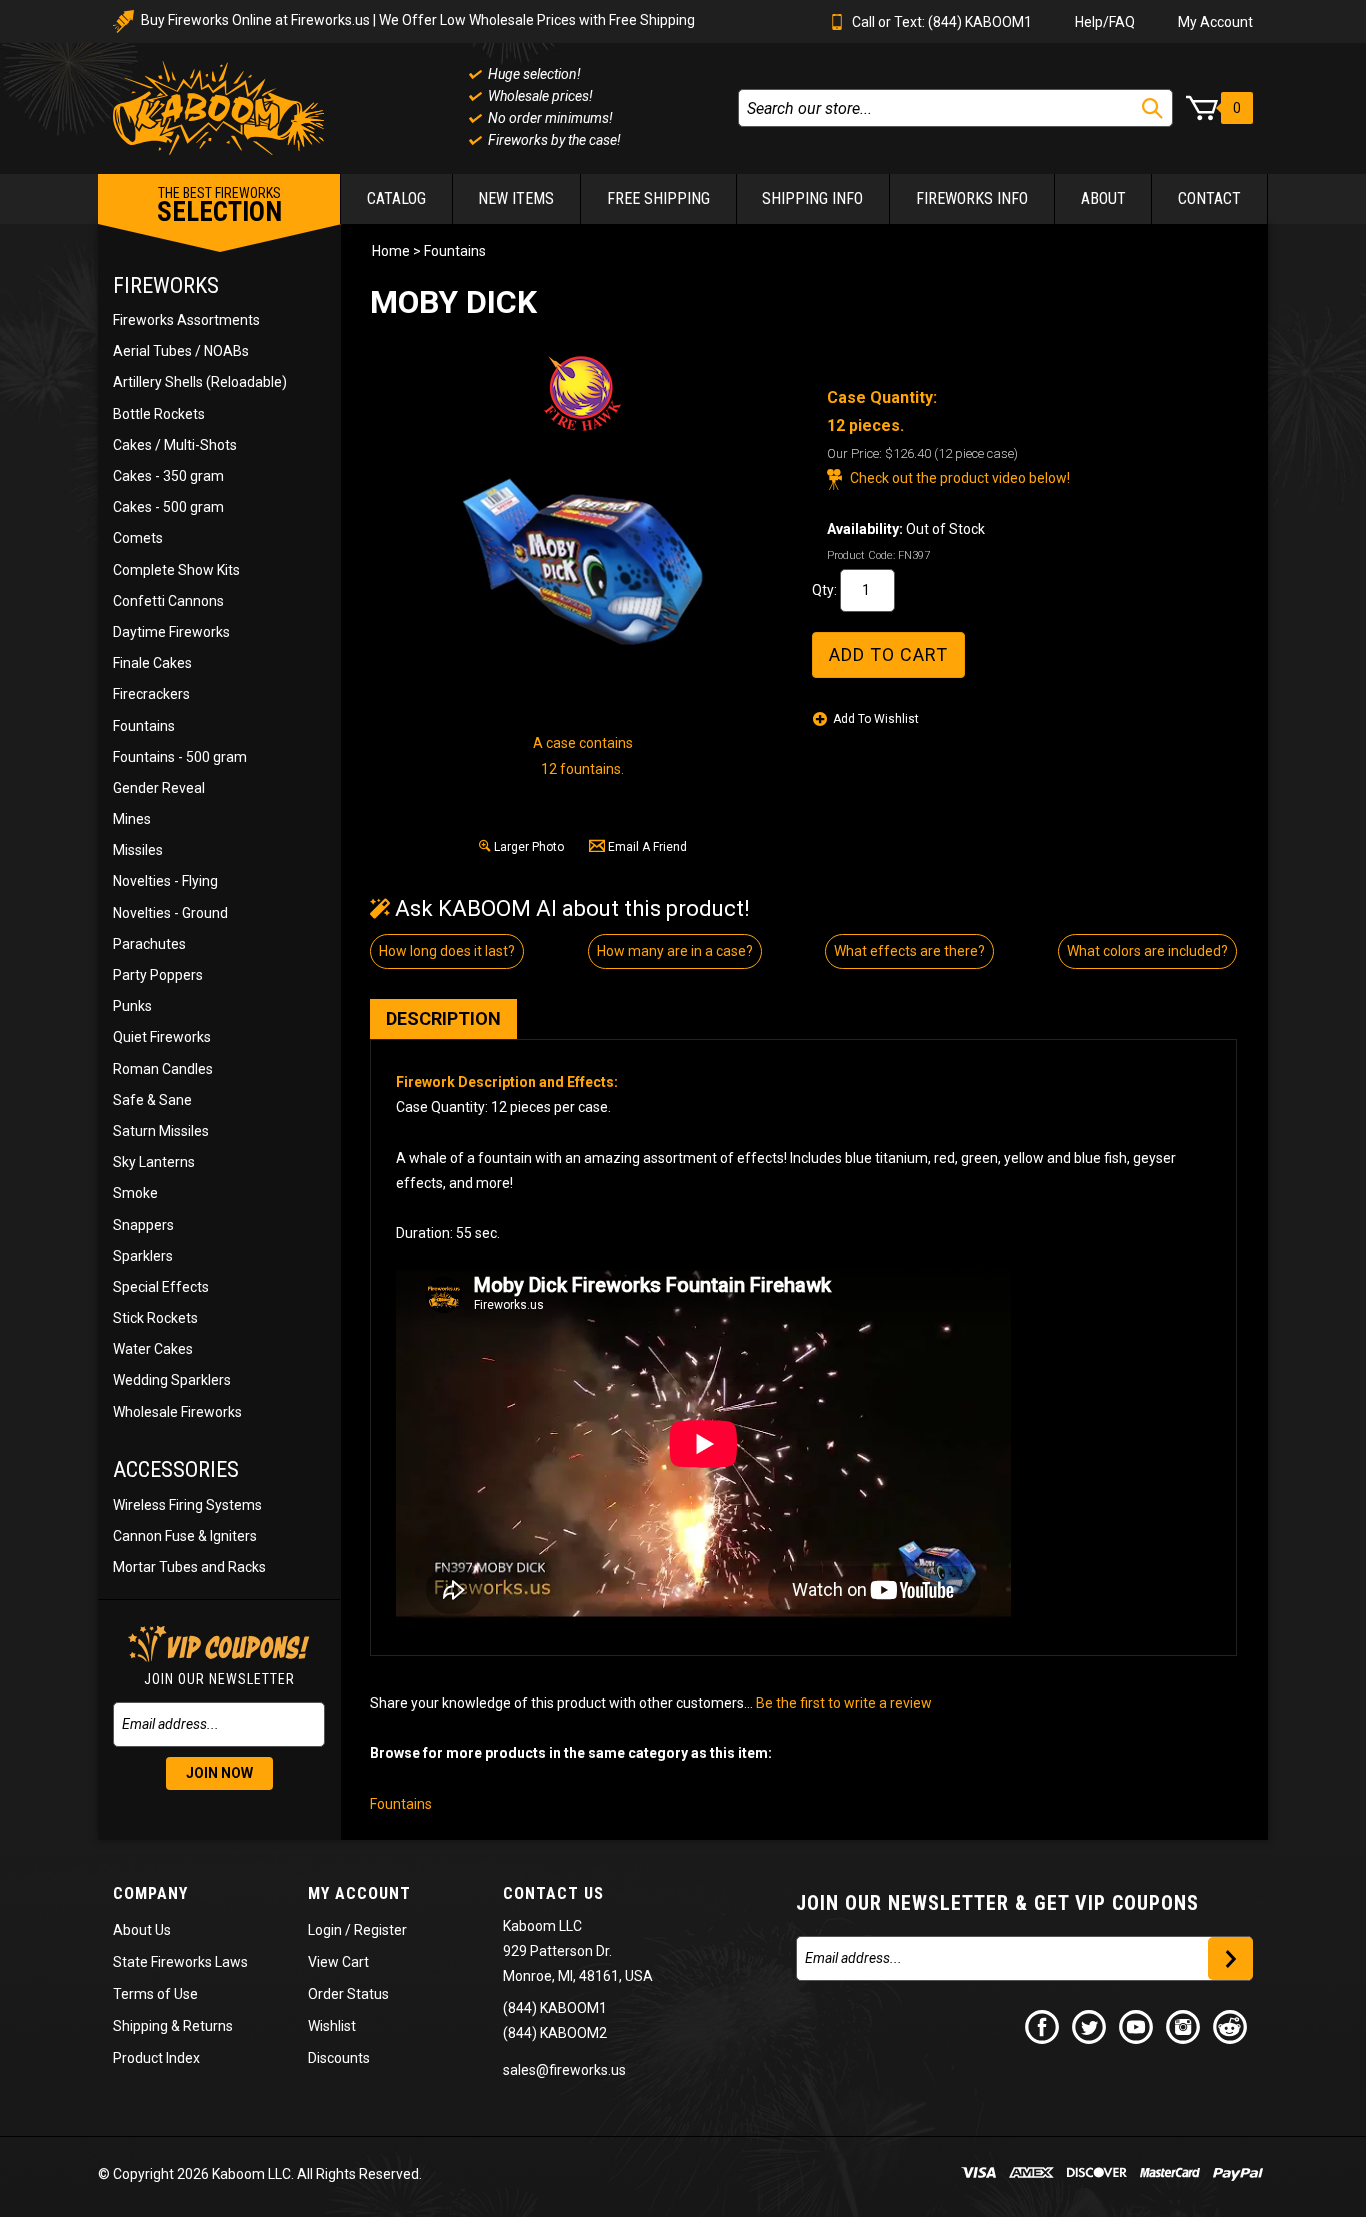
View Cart (338, 1962)
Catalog (396, 198)
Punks (132, 1006)
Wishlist (332, 2026)
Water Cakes (153, 1349)
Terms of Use (155, 1994)
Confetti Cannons (168, 601)
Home (391, 251)
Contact (1209, 198)
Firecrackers (151, 694)
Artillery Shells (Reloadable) (200, 382)
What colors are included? (1147, 951)
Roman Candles (163, 1069)
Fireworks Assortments (186, 320)
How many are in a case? (675, 951)
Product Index (156, 2058)
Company (150, 1893)
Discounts (339, 2058)
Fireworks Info (972, 198)
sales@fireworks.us (564, 2070)
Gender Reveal (159, 788)
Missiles (138, 850)
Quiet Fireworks (162, 1037)
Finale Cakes (152, 663)
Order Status (348, 1994)
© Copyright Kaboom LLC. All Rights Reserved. (260, 2174)
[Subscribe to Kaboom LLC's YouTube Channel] (1137, 2026)
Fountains (144, 726)
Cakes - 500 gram (168, 507)
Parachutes (149, 944)
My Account (1215, 22)
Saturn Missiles (161, 1131)
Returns (208, 2026)
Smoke (135, 1193)
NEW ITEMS (516, 198)
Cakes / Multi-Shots (175, 445)
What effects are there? (909, 951)
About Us (142, 1930)
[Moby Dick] (583, 560)
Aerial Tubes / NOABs (181, 351)
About (1103, 198)
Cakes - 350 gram (168, 476)
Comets (138, 538)
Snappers (143, 1225)
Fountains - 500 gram (180, 757)
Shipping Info (812, 198)
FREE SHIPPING (658, 198)
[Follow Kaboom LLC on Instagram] (1184, 2026)
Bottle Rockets (159, 414)
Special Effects (161, 1287)
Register (380, 1930)
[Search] (1152, 108)
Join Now (219, 1773)
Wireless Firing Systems (187, 1505)
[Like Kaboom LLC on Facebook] (1043, 2026)
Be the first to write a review (844, 1703)
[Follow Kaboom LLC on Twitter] (1090, 2026)
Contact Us (553, 1893)
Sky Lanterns (154, 1162)
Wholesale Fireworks (177, 1412)
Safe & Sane (152, 1100)
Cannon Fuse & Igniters (185, 1536)
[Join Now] (1230, 1958)
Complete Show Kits (176, 570)
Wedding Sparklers (172, 1380)
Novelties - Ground (170, 913)
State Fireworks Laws (180, 1962)
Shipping (140, 2026)
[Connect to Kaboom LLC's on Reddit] (1231, 2026)
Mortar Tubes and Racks (189, 1567)
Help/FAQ (1105, 22)
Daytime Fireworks (171, 632)
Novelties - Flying (165, 881)
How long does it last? (447, 951)
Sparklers (143, 1256)
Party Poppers (158, 975)
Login (325, 1930)
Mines (132, 819)
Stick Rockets (155, 1318)
